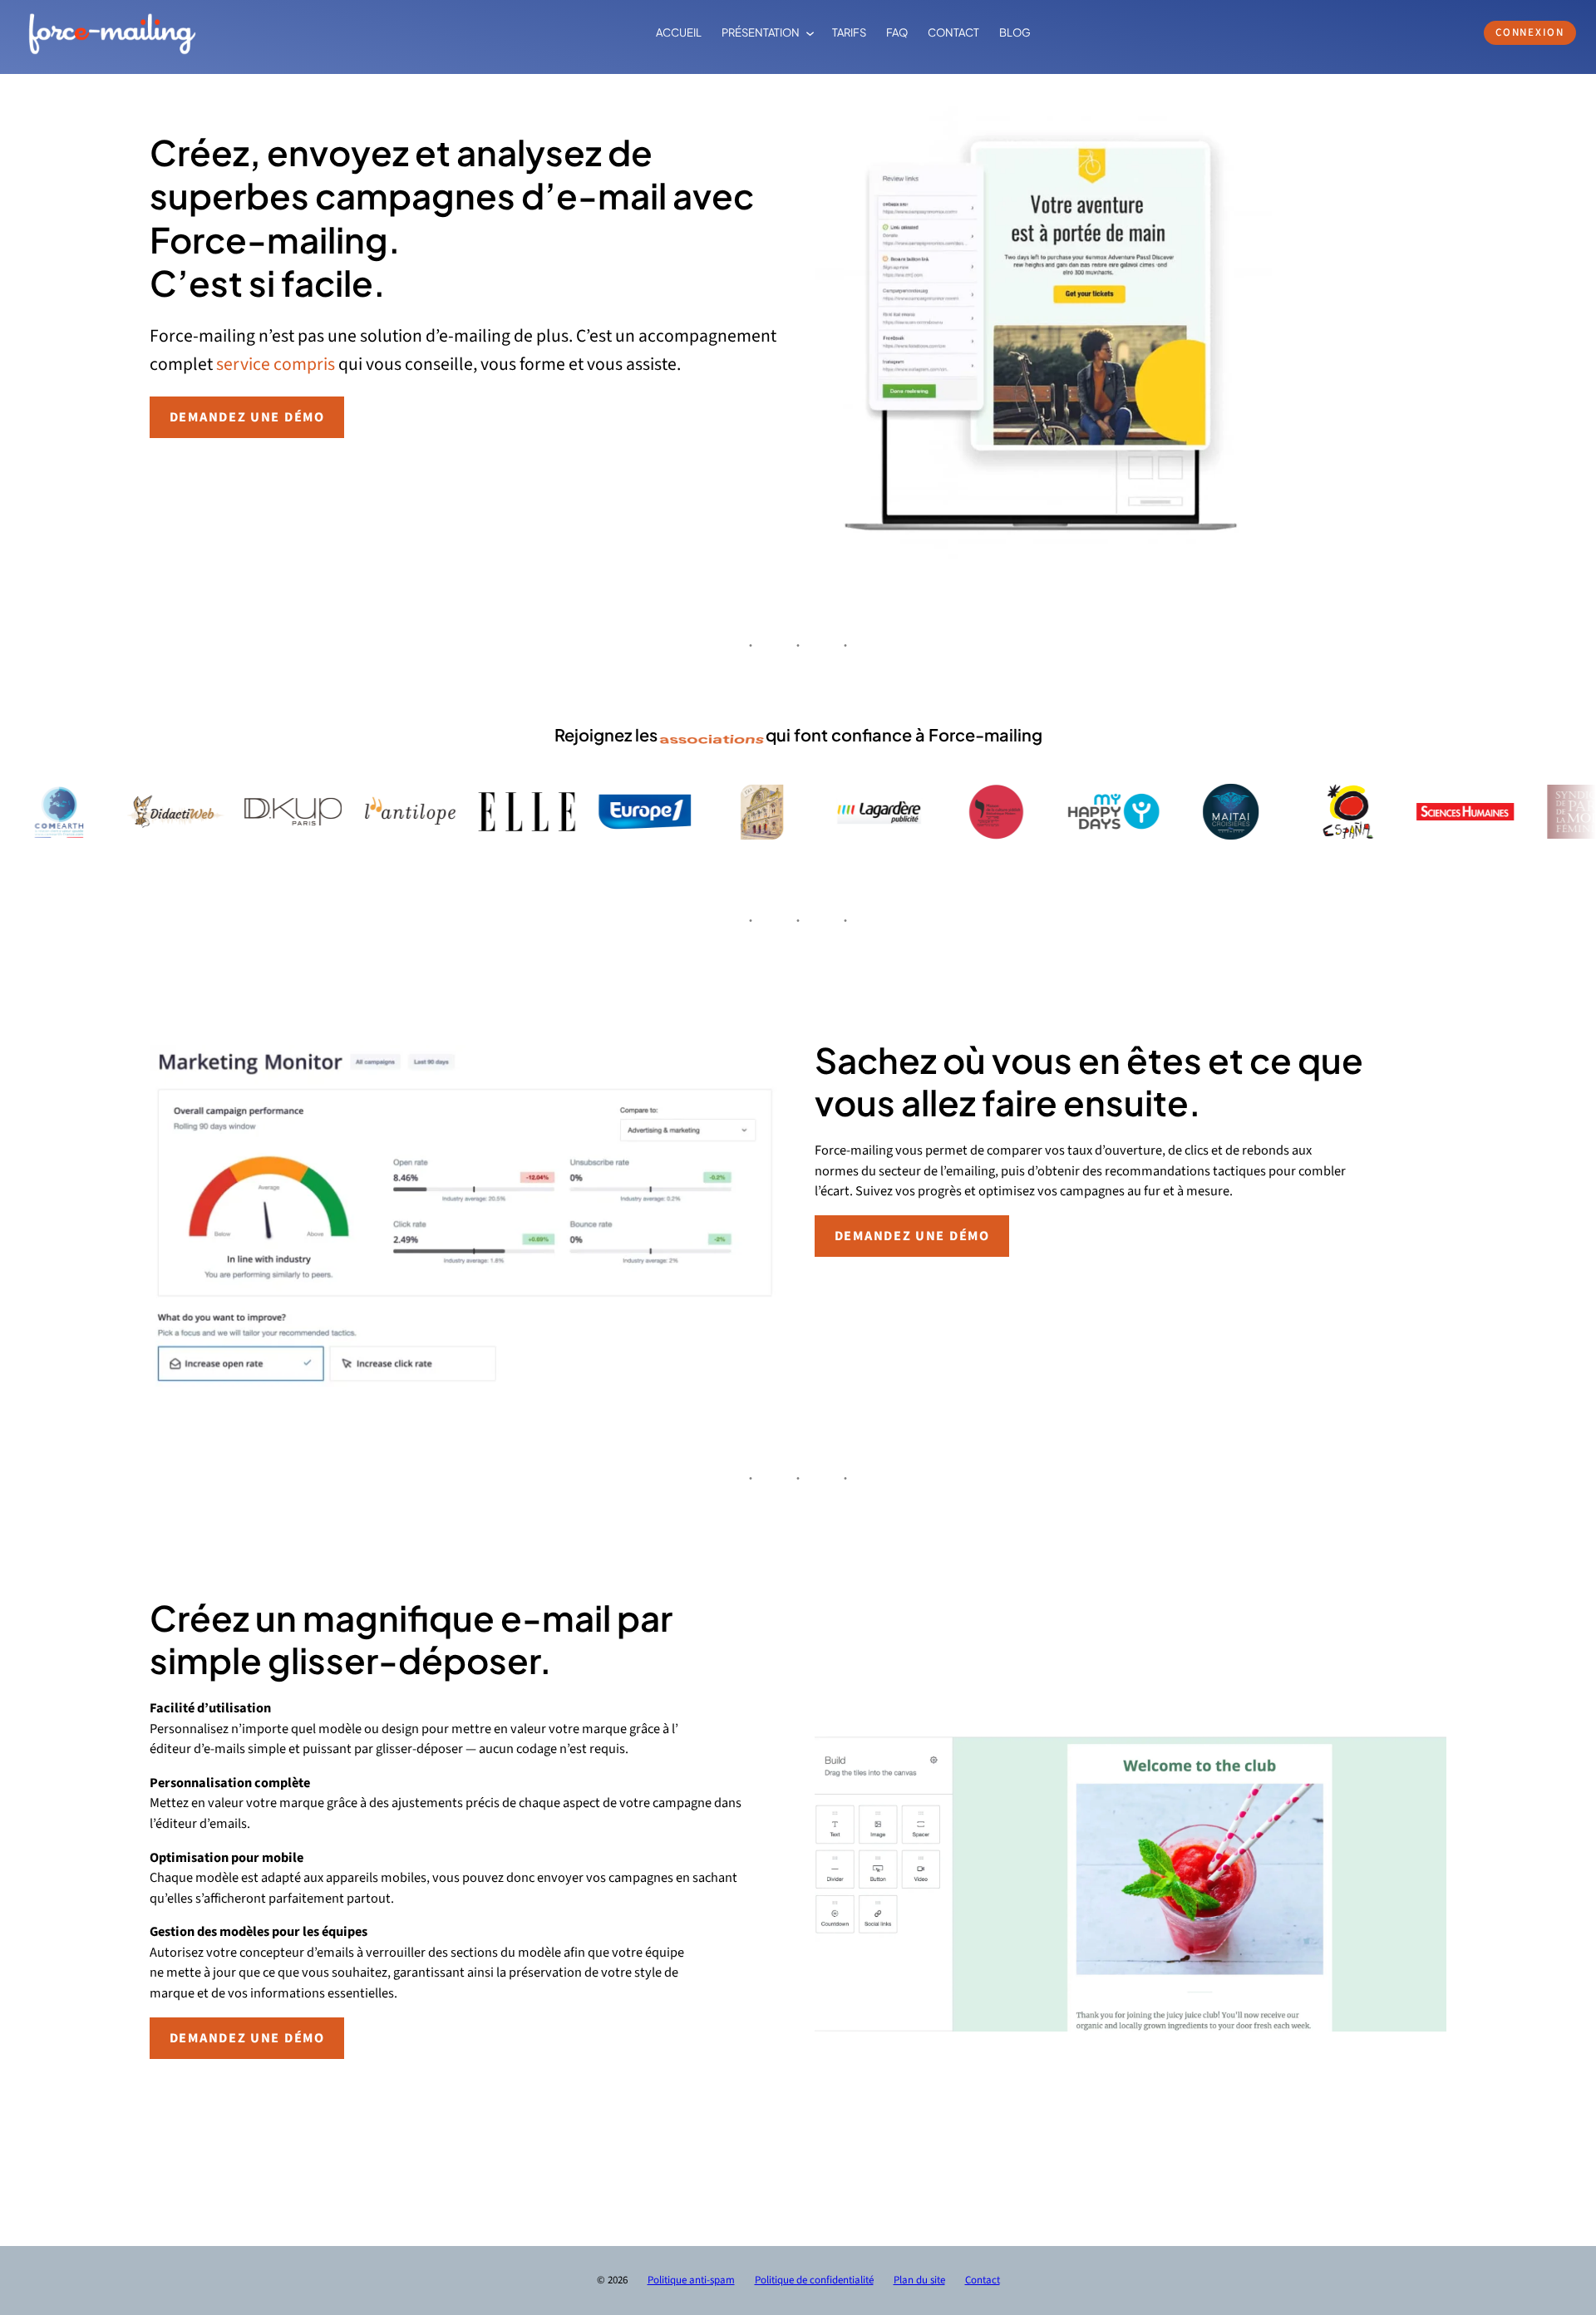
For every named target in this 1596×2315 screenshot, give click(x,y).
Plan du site (919, 2280)
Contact (983, 2280)
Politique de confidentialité (814, 2280)
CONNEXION (1530, 32)
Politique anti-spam (691, 2280)
